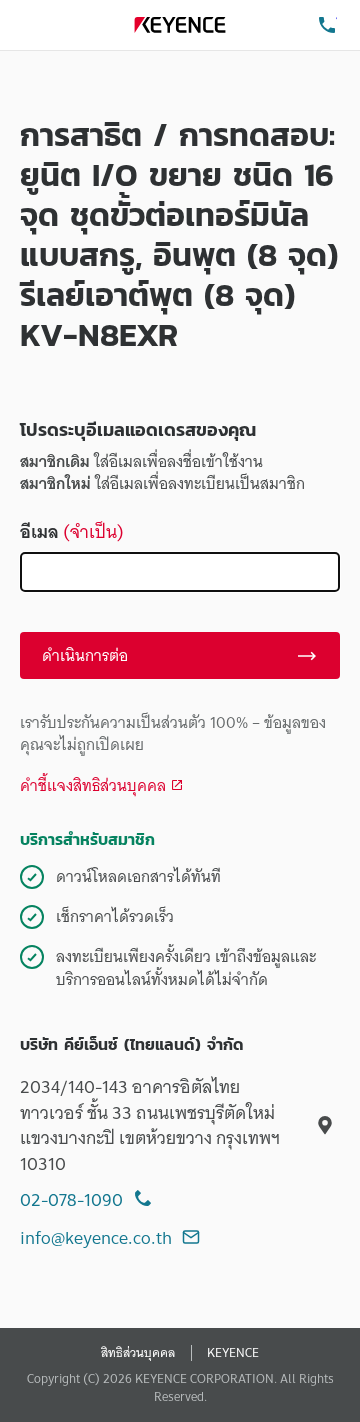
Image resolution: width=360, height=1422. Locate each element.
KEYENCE (233, 1353)
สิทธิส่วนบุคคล (138, 1353)
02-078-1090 (71, 1199)
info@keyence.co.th (96, 1237)
